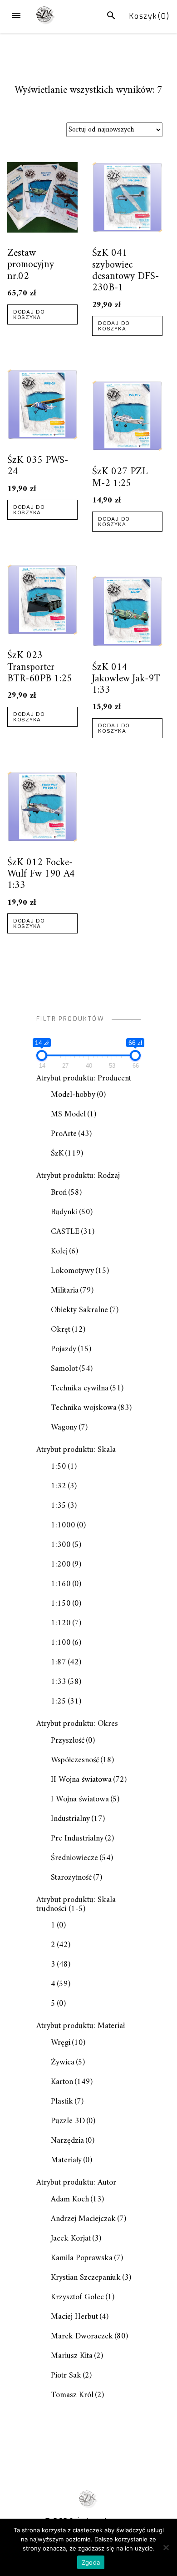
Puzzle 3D (73, 2121)
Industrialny (78, 1819)
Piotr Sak (71, 2376)
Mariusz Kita (77, 2356)
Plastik (67, 2102)
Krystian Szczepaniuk (91, 2278)
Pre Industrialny (82, 1838)
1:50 (64, 1467)
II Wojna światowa (89, 1780)
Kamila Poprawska (87, 2258)
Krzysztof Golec (83, 2297)
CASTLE (73, 1232)
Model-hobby (78, 1095)
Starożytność (76, 1878)
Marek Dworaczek (89, 2336)
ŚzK (67, 1154)
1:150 (66, 1604)
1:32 (64, 1486)
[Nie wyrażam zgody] (166, 2547)
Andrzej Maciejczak (88, 2219)
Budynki (72, 1212)
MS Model (74, 1114)
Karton (72, 2082)
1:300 (66, 1545)
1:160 (66, 1584)
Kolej (64, 1251)
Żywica (68, 2062)
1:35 (64, 1506)
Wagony (69, 1427)
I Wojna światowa (85, 1799)
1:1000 (68, 1525)
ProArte (71, 1134)
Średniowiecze (82, 1858)
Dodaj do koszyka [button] (29, 314)
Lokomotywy (80, 1271)
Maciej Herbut (80, 2317)
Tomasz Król (77, 2395)
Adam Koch (77, 2199)
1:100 (66, 1643)
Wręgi (68, 2043)
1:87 (66, 1662)
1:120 (66, 1623)
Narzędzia (73, 2141)
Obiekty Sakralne (85, 1310)
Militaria (72, 1291)
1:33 (66, 1682)
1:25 (66, 1701)
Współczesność (82, 1760)
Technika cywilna (87, 1388)
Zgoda (91, 2562)
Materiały (71, 2160)
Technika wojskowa (91, 1408)
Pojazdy (71, 1349)
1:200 (66, 1564)
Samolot (72, 1369)
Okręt (68, 1330)
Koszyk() (150, 16)
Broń (66, 1193)
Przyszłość (73, 1741)
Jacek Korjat (76, 2239)
